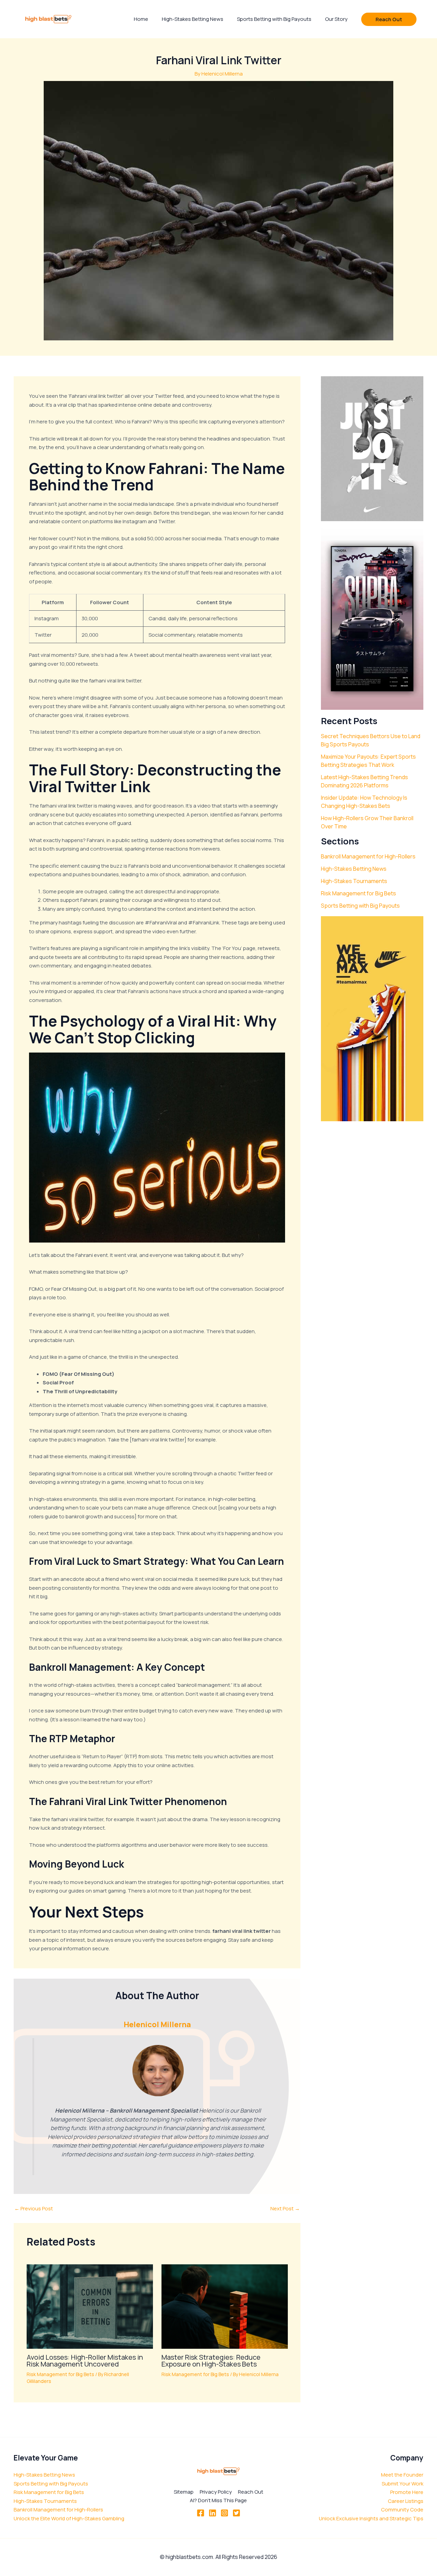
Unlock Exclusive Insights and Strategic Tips (371, 2518)
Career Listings (406, 2501)
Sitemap (184, 2492)
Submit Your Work (403, 2484)
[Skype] (224, 2513)
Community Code (402, 2510)
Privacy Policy (216, 2492)
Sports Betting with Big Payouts (360, 906)
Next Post (285, 2208)
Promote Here (407, 2492)
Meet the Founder (402, 2475)
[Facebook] (201, 2513)
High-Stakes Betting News (354, 869)
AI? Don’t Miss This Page (218, 2500)
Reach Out (251, 2492)
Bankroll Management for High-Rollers (368, 856)
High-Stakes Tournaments (354, 881)
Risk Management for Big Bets (60, 2374)
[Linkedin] (213, 2513)
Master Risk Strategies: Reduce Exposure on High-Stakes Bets (211, 2361)
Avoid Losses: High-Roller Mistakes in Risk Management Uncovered (85, 2361)
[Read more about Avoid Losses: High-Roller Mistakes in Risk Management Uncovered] (90, 2306)
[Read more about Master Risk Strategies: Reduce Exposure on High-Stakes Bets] (225, 2306)
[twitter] (236, 2513)
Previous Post (34, 2208)
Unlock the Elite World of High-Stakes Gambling (69, 2518)
